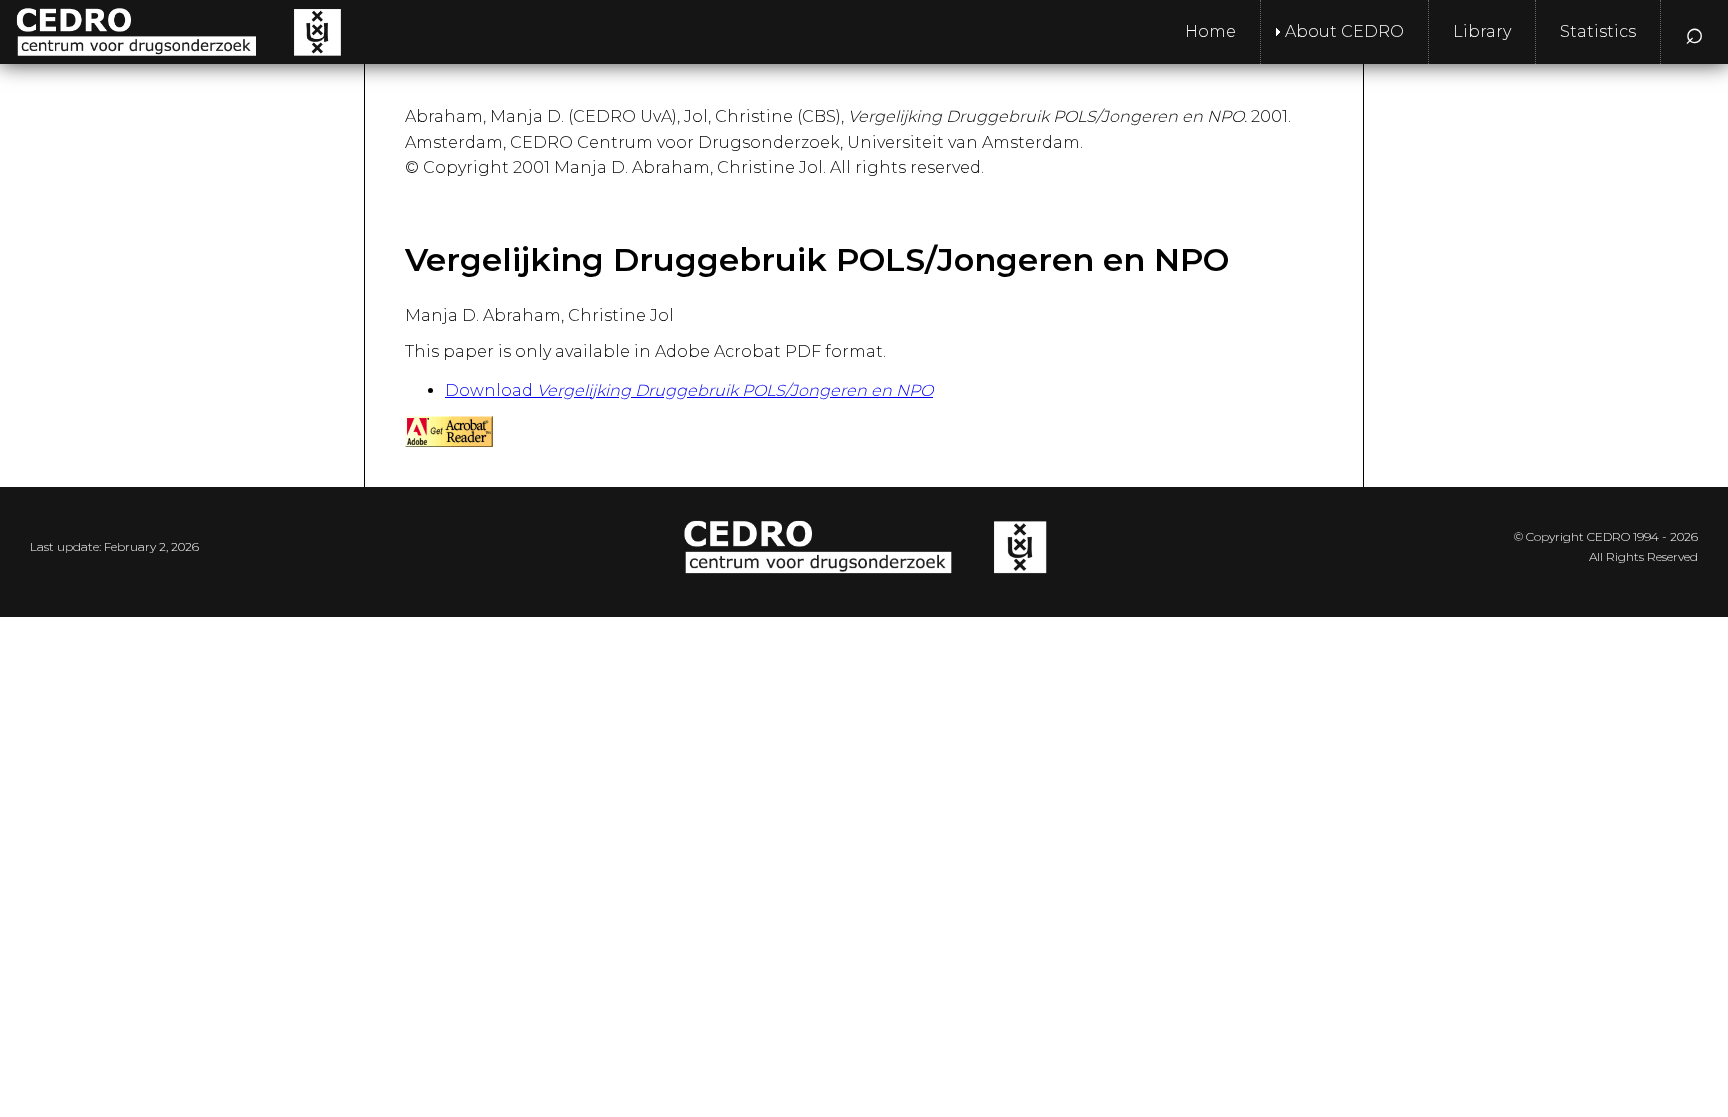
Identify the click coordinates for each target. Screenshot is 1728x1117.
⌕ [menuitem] (1694, 31)
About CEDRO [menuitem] (1344, 31)
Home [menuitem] (1210, 31)
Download (689, 390)
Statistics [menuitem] (1598, 31)
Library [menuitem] (1482, 31)
